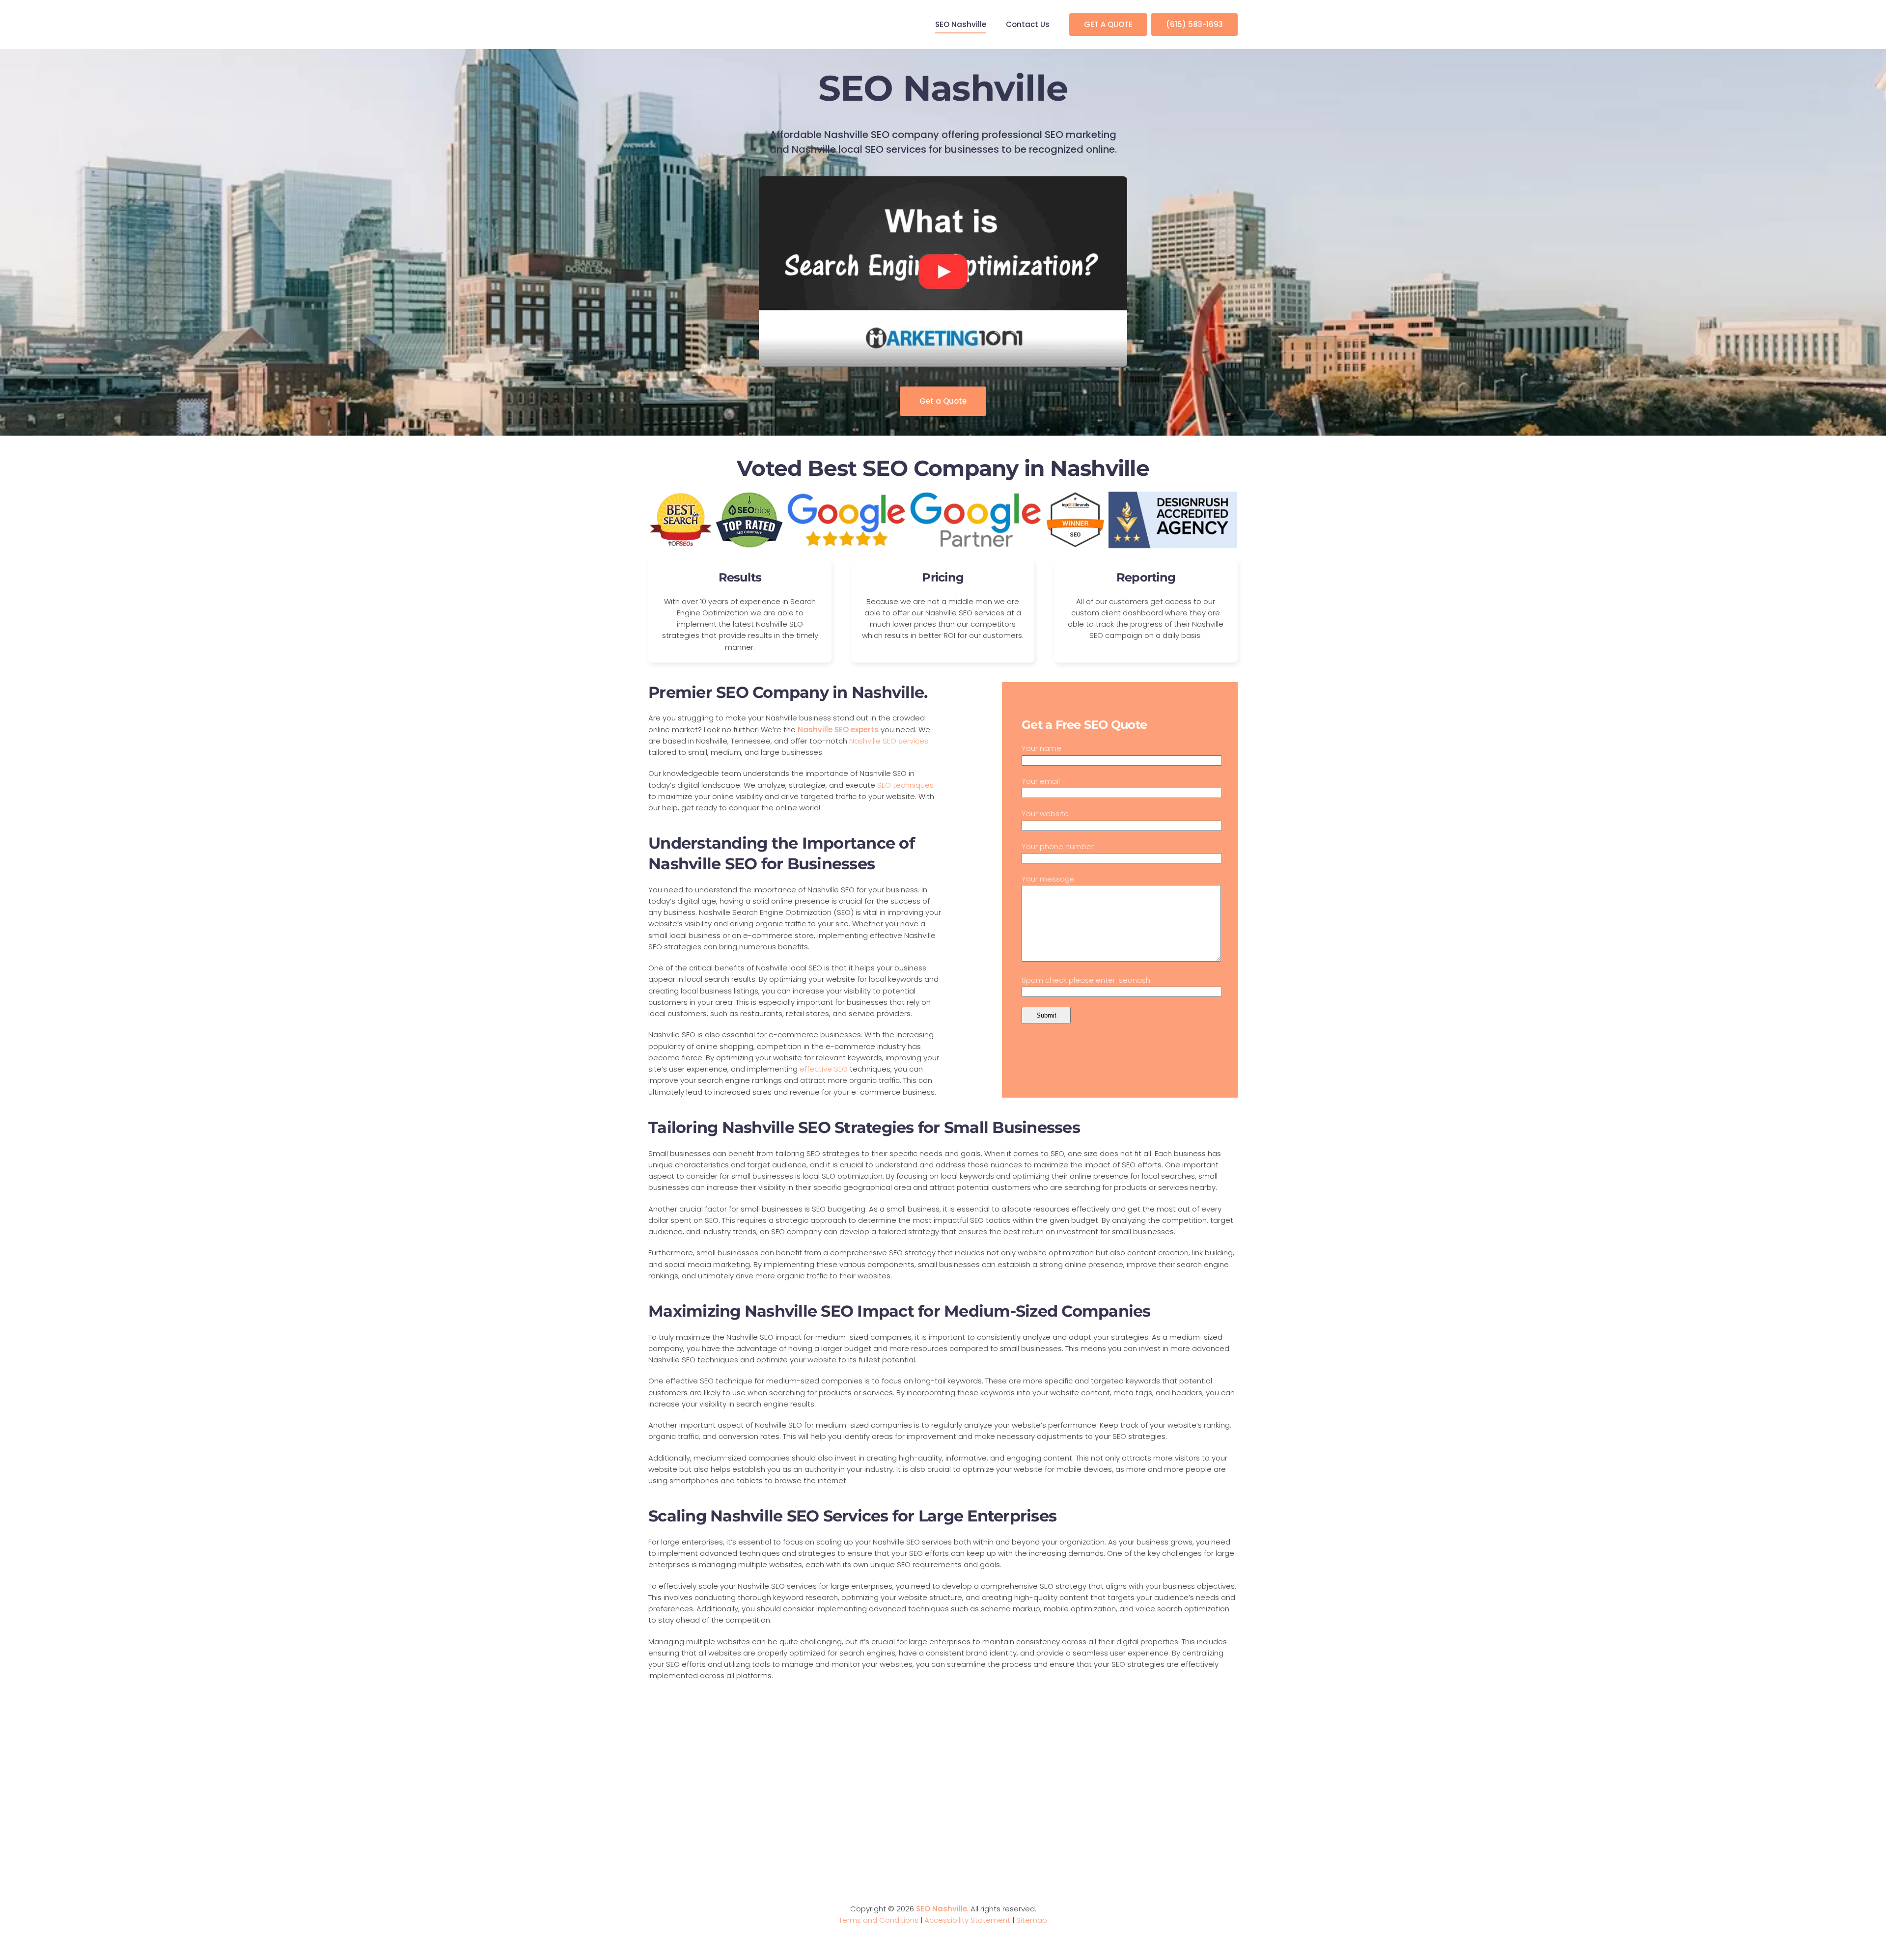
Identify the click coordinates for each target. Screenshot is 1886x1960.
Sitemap (1032, 1920)
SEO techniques (905, 785)
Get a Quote (943, 401)
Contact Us (1028, 24)
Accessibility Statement (967, 1920)
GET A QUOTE (1108, 24)
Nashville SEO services (889, 741)
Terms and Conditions (879, 1920)
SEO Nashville (961, 24)
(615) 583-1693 (1194, 24)
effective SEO (824, 1069)
